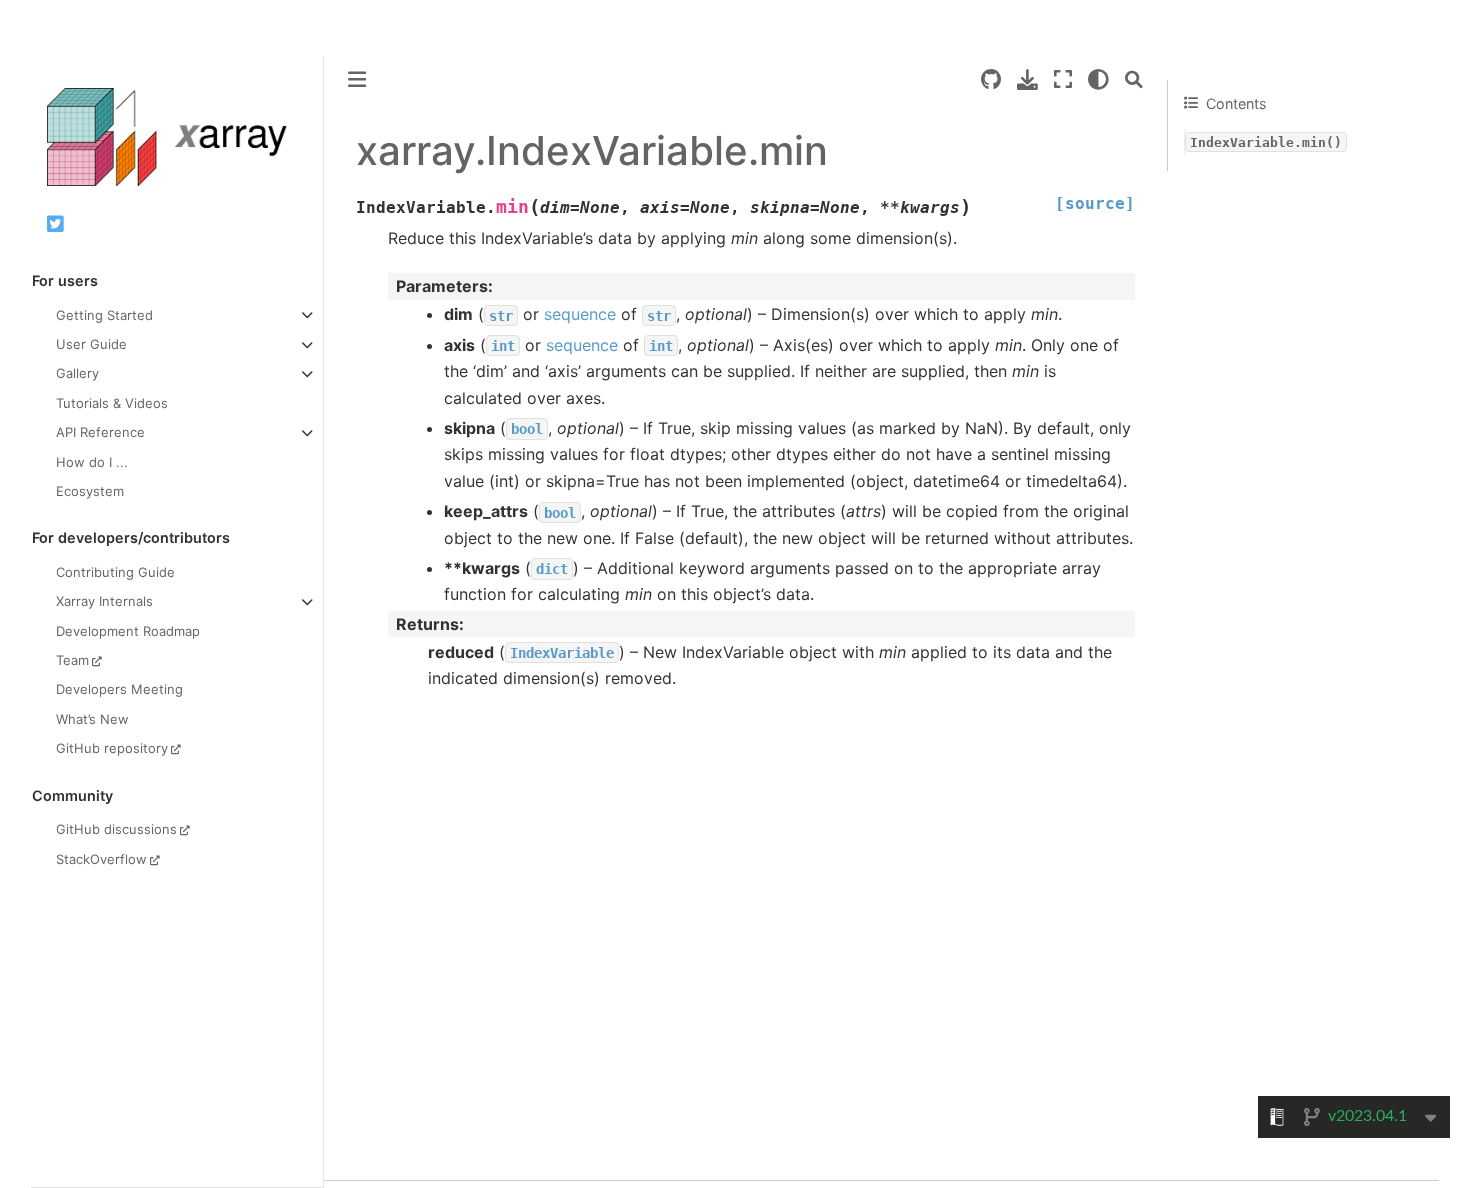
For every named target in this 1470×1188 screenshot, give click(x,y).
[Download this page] (1027, 79)
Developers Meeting (119, 689)
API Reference (100, 432)
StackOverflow (101, 858)
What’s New (92, 718)
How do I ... (92, 461)
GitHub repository (112, 748)
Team (72, 660)
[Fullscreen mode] (1063, 79)
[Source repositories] (991, 79)
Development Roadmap (128, 630)
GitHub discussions (116, 829)
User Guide (91, 344)
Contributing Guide (115, 572)
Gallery (77, 373)
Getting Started (104, 314)
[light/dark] (1098, 79)
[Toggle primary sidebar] (357, 79)
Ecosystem (90, 491)
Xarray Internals (104, 601)
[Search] (1134, 79)
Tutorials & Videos (112, 402)
